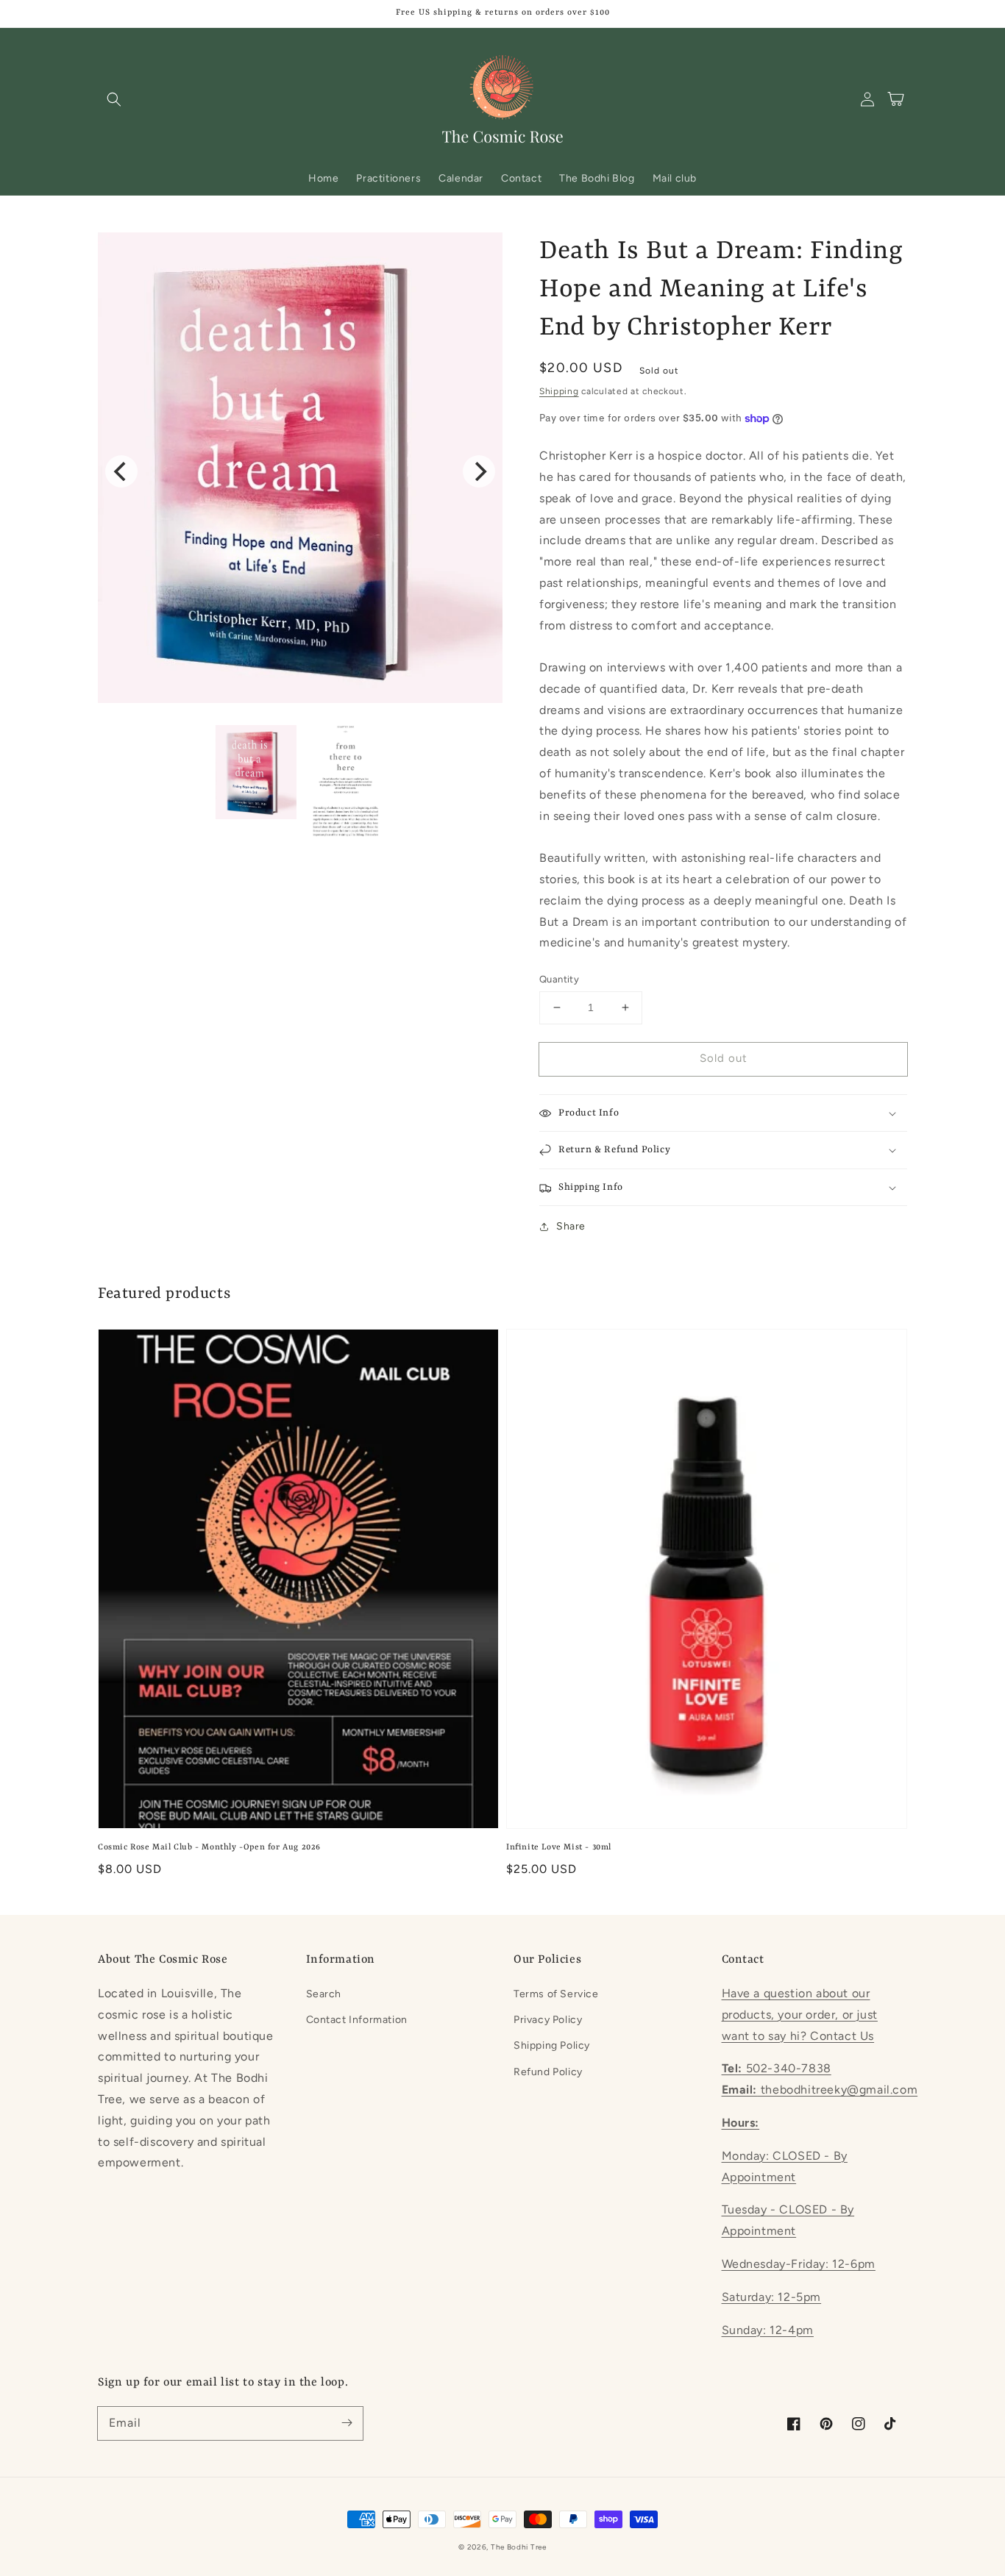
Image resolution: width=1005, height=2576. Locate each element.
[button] (114, 99)
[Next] (479, 471)
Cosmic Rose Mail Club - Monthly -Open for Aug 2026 (209, 1848)
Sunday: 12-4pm (768, 2330)
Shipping (559, 391)
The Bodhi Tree (519, 2547)
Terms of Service (556, 1994)
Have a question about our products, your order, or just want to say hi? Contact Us (800, 2015)
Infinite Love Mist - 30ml (559, 1848)
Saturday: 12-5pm (772, 2297)
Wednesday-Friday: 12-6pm (799, 2264)
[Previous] (121, 471)
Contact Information (357, 2020)
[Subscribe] (347, 2423)
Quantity (559, 979)
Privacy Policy (548, 2020)
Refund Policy (548, 2072)
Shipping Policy (552, 2045)
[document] (300, 472)
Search (324, 1994)
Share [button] (571, 1226)
